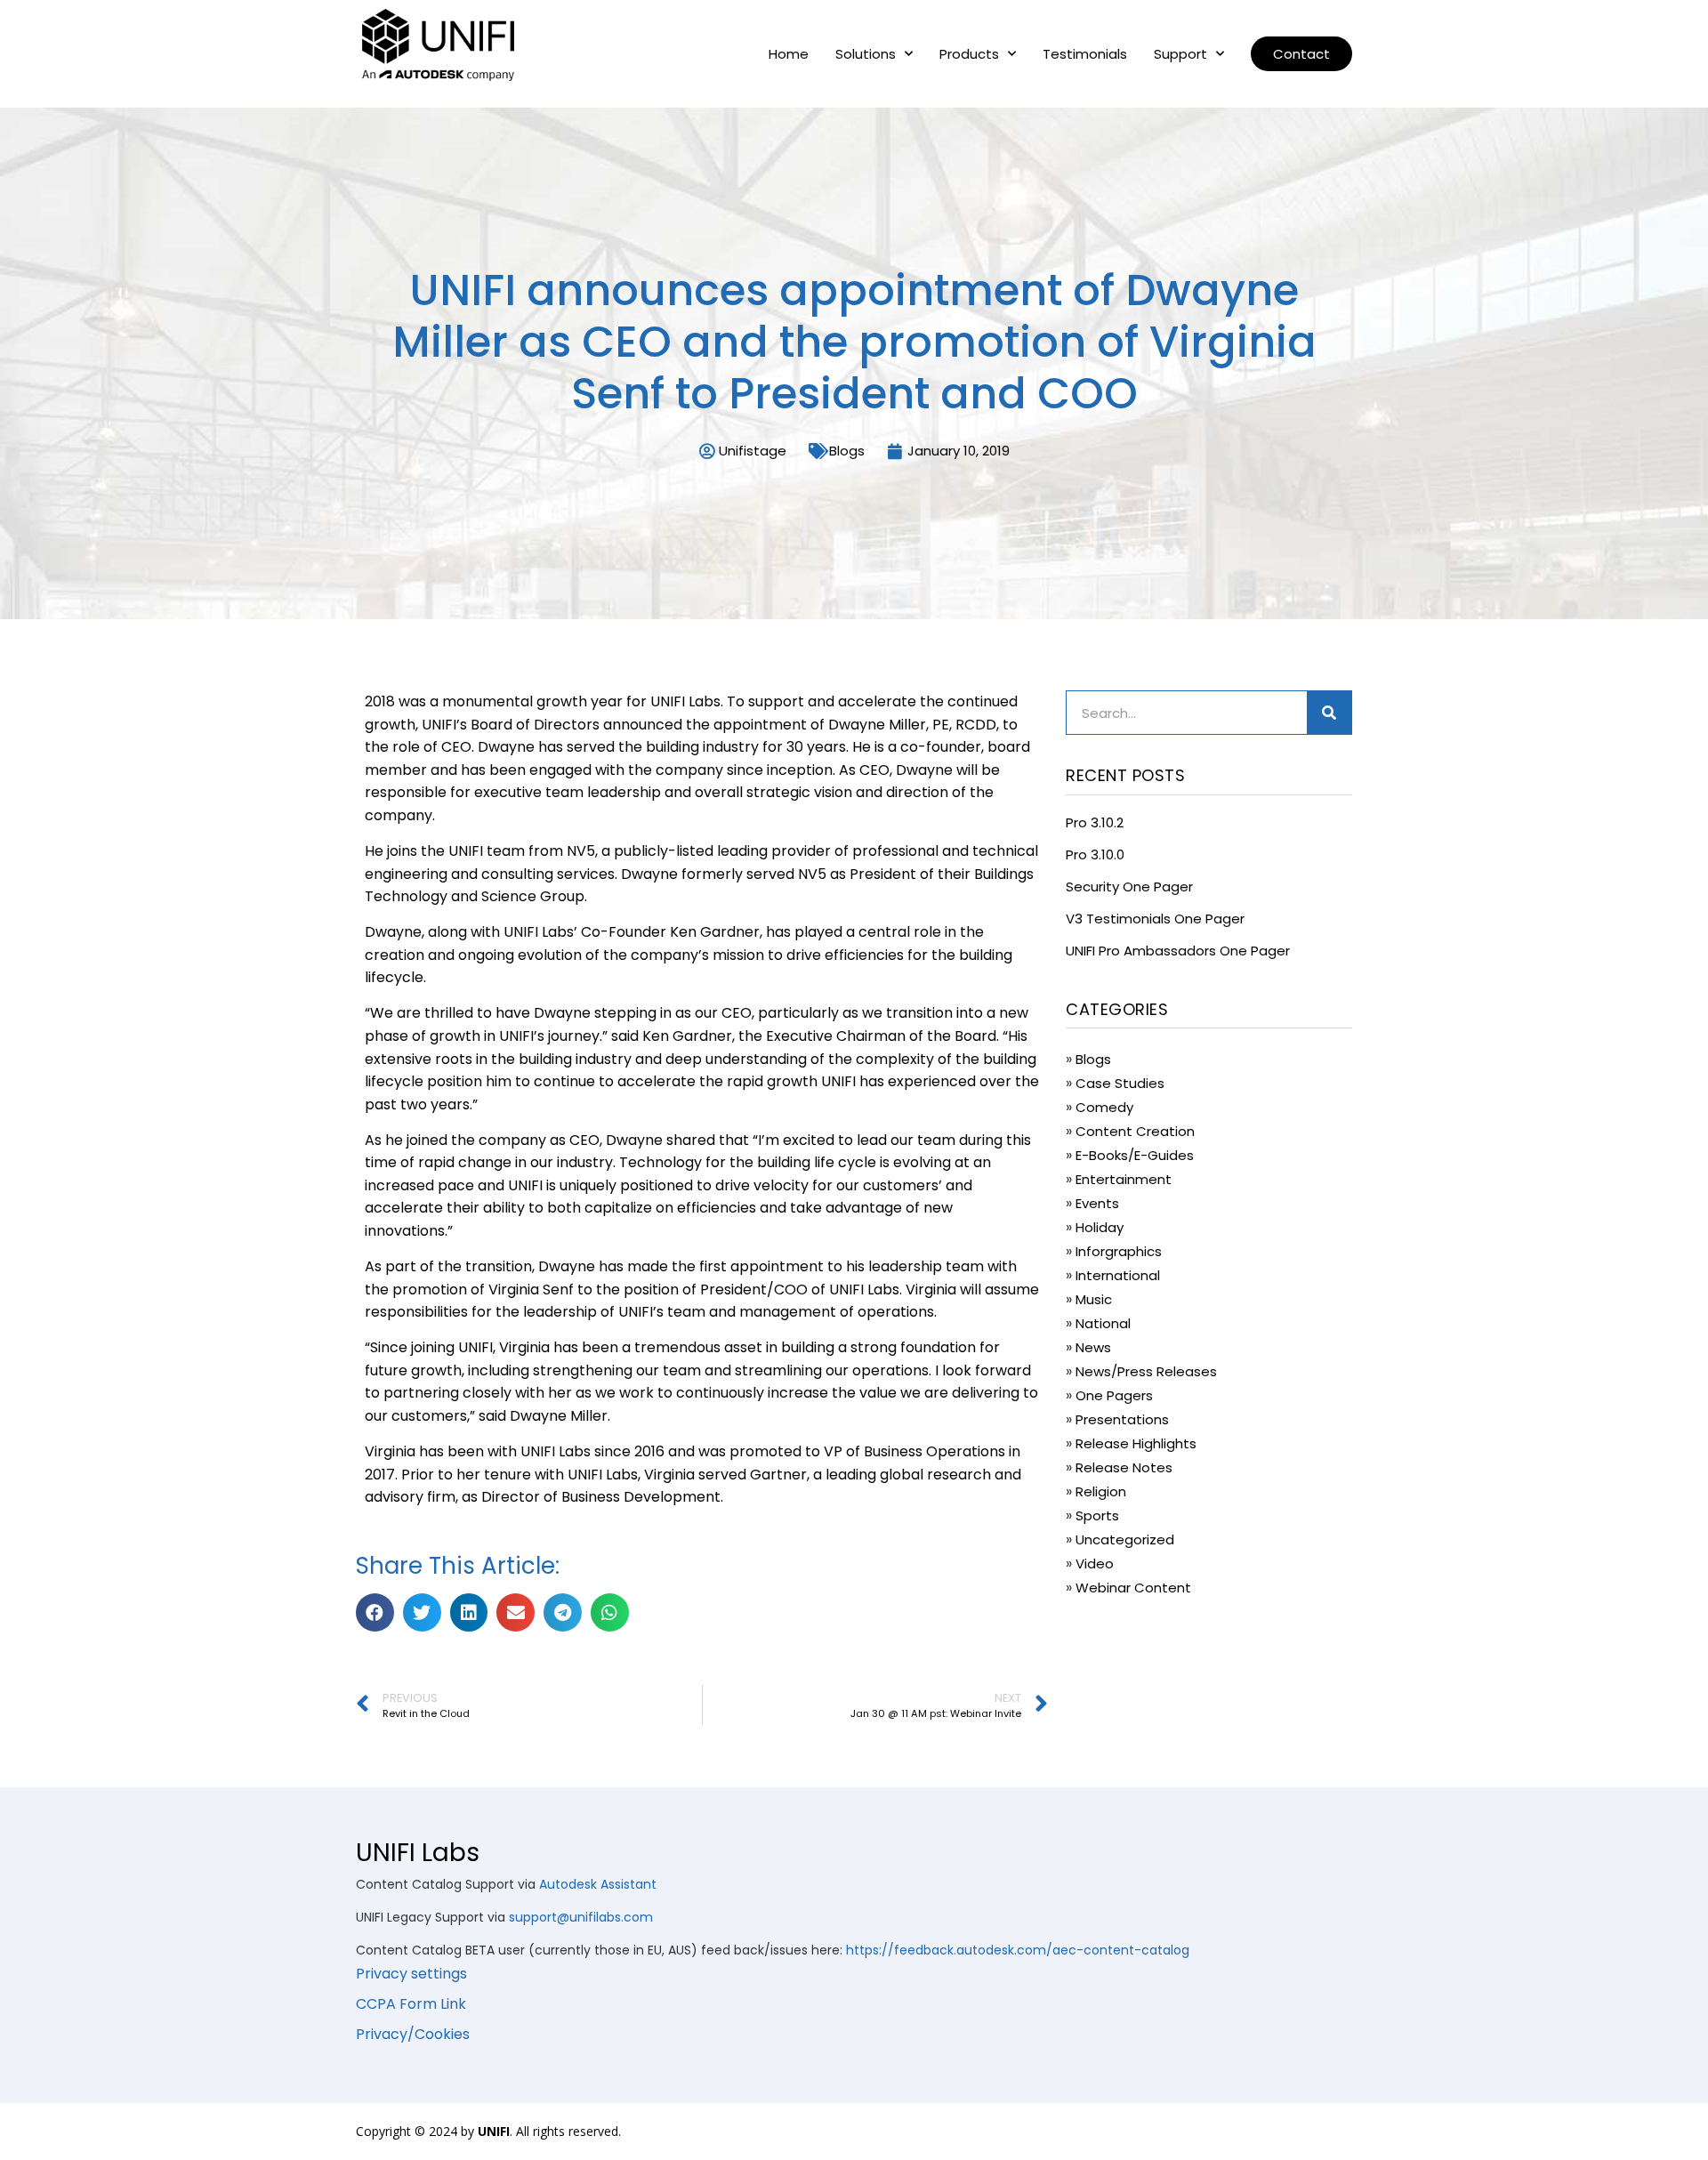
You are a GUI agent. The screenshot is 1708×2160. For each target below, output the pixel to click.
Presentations (1122, 1419)
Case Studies (1120, 1083)
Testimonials (1085, 54)
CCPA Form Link (411, 2004)
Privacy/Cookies (413, 2034)
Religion (1101, 1491)
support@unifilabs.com (581, 1917)
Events (1097, 1203)
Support (1180, 54)
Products (969, 54)
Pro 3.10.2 (1095, 822)
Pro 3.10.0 (1095, 854)
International (1118, 1275)
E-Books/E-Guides (1135, 1155)
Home (789, 54)
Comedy (1104, 1107)
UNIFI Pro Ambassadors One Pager (1178, 951)
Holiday (1100, 1227)
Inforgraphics (1119, 1251)
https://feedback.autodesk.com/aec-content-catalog (1018, 1950)
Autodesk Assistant (598, 1884)
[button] (1301, 54)
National (1103, 1323)
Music (1094, 1299)
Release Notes (1124, 1467)
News (1093, 1347)
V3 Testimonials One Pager (1155, 919)
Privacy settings (411, 1974)
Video (1095, 1564)
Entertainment (1124, 1179)
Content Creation (1135, 1131)
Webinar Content (1133, 1588)
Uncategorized (1125, 1539)
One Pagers (1114, 1395)
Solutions (866, 54)
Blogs (847, 451)
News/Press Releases (1146, 1371)
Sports (1097, 1515)
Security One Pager (1129, 887)
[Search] (1329, 713)
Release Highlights (1136, 1443)
